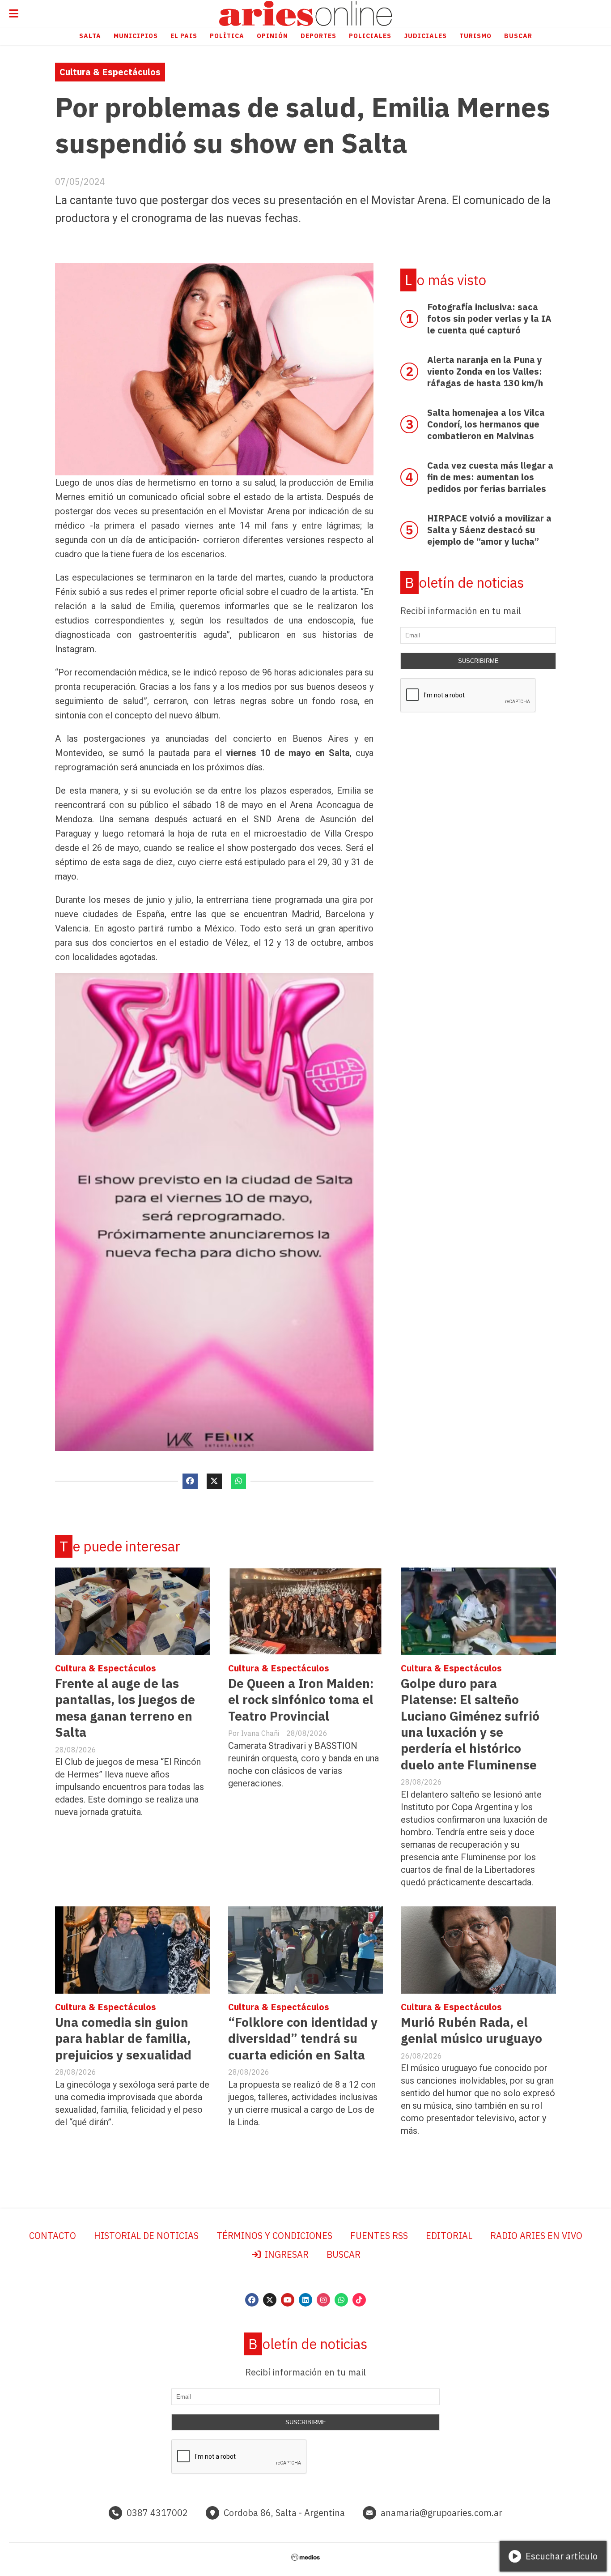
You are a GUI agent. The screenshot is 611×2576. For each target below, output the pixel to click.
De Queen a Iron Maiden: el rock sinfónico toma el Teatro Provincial (301, 1700)
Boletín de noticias (464, 583)
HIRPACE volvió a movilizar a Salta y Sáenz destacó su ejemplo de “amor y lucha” (489, 530)
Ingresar (285, 2254)
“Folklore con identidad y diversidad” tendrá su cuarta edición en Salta (303, 2038)
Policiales (370, 36)
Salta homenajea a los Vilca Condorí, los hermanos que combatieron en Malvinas (486, 424)
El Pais (184, 36)
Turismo (475, 36)
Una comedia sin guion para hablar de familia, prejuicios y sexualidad (123, 2038)
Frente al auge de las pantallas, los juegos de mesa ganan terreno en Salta (125, 1708)
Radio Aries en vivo (536, 2236)
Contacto (53, 2236)
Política (227, 36)
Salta (90, 36)
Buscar (518, 36)
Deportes (318, 36)
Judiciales (425, 36)
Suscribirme (478, 661)
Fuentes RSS (379, 2236)
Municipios (136, 36)
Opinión (272, 36)
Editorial (449, 2236)
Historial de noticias (146, 2236)
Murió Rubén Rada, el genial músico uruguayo (471, 2030)
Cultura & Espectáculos (110, 72)
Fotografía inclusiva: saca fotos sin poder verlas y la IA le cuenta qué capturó (489, 318)
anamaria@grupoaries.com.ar (441, 2513)
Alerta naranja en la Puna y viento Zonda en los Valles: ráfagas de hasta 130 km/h (485, 371)
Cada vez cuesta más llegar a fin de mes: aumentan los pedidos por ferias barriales (490, 477)
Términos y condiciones (274, 2236)
